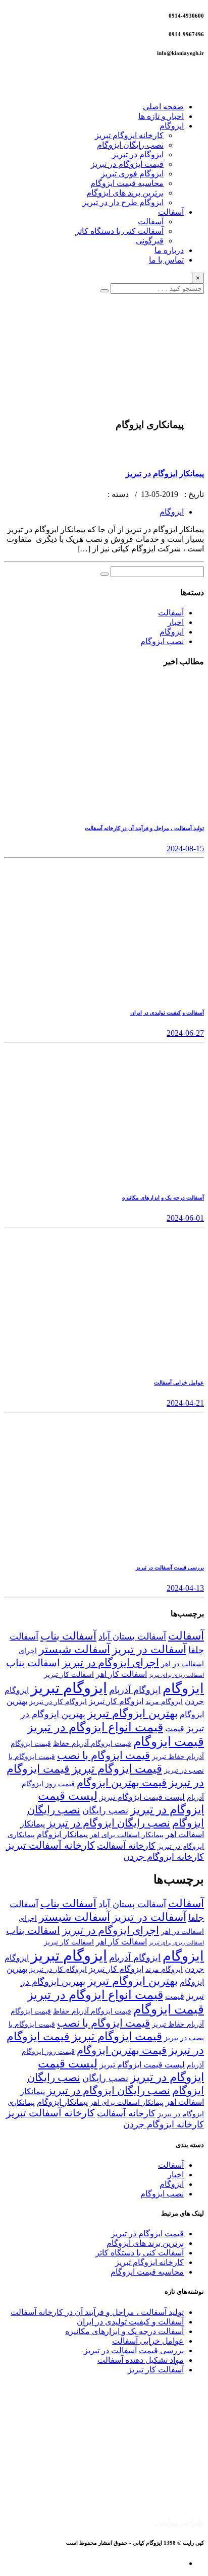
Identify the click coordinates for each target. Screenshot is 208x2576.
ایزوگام (172, 126)
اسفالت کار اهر (121, 1674)
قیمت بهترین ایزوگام (122, 1783)
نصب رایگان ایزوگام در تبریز (109, 1823)
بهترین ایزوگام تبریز (133, 1713)
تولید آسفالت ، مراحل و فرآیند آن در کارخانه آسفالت (97, 2312)
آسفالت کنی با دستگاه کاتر (119, 231)
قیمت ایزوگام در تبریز (127, 164)
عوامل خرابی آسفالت (148, 2341)
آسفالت (171, 212)
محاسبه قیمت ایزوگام (127, 183)
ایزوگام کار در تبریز (58, 1702)
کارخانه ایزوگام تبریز (129, 135)
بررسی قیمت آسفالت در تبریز (134, 2350)
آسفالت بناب (68, 1636)
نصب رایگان (105, 1810)
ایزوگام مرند (164, 1702)
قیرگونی (150, 241)
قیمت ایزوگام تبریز (117, 1769)
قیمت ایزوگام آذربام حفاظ (92, 1743)
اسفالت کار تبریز (69, 1674)
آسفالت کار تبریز (156, 2370)
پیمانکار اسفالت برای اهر (127, 1835)
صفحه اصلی (163, 107)
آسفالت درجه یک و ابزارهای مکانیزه (124, 2331)
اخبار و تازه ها (161, 116)
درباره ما (169, 250)
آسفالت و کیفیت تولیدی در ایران (130, 2322)
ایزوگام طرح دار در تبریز (123, 202)
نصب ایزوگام (162, 641)
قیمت (175, 1729)
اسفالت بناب (33, 1663)
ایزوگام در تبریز (138, 154)
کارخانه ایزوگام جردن (164, 1857)
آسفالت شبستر (74, 1649)
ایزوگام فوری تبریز (132, 174)
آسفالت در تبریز (149, 1649)
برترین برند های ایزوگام (125, 193)
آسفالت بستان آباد (132, 1637)
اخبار (176, 622)
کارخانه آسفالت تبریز (50, 1845)
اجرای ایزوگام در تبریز (111, 1663)
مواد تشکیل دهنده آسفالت (141, 2360)
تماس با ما (166, 260)
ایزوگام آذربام (135, 1690)
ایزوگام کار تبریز (116, 1701)
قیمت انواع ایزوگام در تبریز (95, 1727)
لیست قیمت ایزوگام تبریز (142, 1797)
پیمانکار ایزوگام (62, 1834)
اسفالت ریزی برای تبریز (176, 1675)
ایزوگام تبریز (69, 1688)
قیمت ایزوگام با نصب (103, 1755)
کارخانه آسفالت (126, 1846)
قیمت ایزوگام (169, 1742)
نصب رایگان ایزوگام (130, 145)
